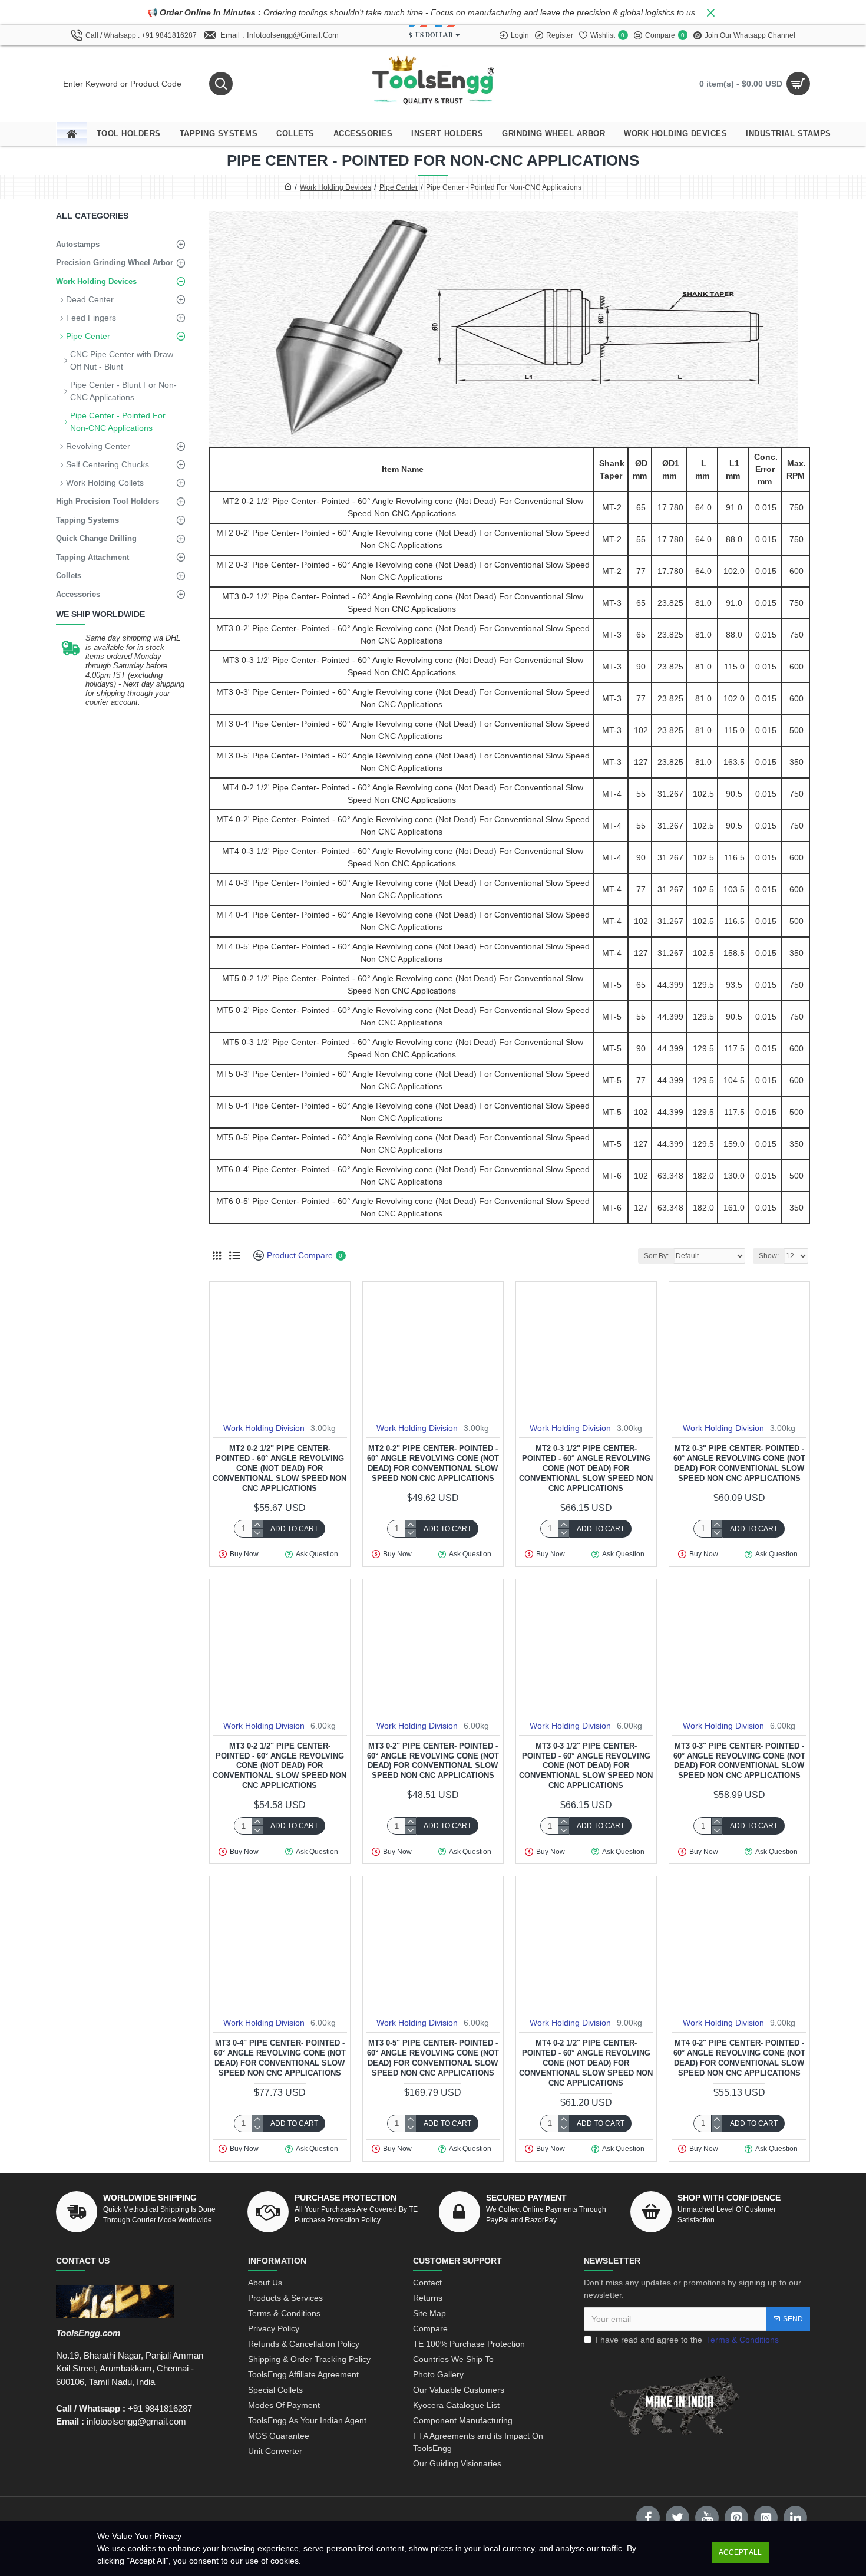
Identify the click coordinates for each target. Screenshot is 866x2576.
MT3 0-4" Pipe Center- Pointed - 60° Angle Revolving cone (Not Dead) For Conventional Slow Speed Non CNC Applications (280, 2058)
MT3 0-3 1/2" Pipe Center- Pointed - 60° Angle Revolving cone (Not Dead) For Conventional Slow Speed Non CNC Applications (586, 1766)
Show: (769, 1256)
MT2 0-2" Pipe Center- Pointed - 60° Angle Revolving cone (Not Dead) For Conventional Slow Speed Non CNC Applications (433, 1463)
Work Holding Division (264, 1428)
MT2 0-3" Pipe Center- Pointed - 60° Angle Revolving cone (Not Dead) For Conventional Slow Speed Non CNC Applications (739, 1463)
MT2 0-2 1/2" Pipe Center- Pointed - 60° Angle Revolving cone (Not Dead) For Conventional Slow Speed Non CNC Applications (280, 1468)
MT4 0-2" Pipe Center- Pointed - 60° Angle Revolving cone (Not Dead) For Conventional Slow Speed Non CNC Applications (739, 2058)
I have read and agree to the (687, 2340)
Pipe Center (399, 187)
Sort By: (656, 1256)
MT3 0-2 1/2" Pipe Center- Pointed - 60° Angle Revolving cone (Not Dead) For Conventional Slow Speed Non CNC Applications (280, 1766)
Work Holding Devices (336, 187)
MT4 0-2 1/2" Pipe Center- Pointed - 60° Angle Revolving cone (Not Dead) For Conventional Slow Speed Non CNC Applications (586, 2063)
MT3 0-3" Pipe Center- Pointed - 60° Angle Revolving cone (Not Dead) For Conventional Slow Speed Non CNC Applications (739, 1761)
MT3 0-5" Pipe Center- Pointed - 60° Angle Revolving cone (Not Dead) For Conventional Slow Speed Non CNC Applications (433, 2058)
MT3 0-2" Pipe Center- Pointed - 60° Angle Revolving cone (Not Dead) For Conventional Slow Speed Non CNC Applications (433, 1761)
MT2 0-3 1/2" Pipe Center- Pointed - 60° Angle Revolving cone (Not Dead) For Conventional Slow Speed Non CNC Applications (586, 1468)
